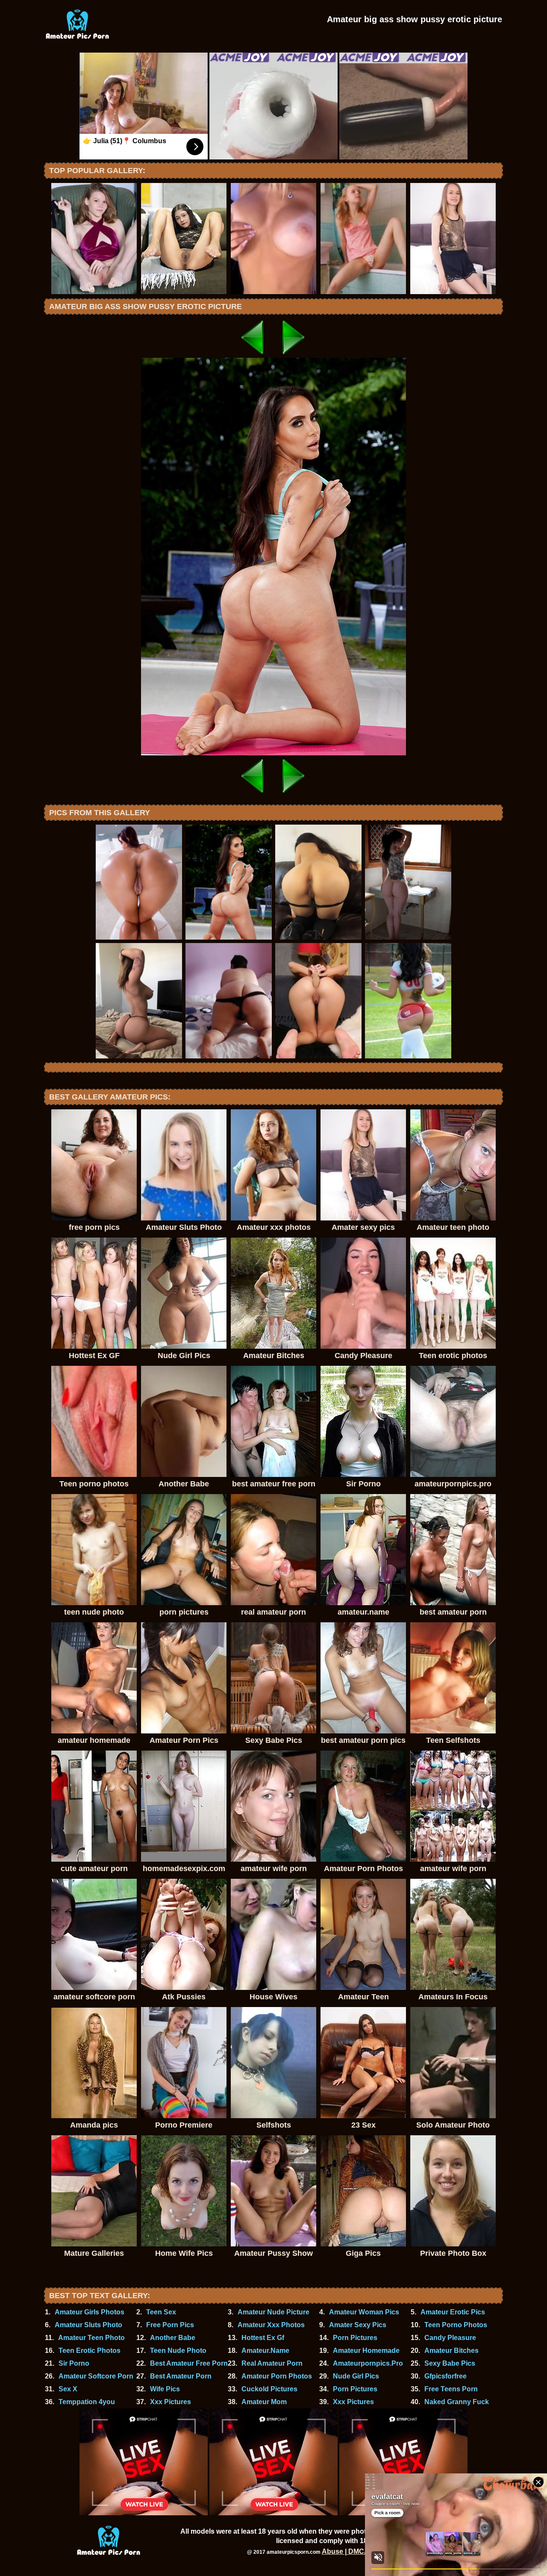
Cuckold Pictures (269, 2389)
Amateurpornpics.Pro (368, 2363)
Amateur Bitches (451, 2351)
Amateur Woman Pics (364, 2312)
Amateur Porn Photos (277, 2376)
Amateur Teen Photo (91, 2338)
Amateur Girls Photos (90, 2312)
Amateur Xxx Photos (271, 2325)
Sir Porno (74, 2363)
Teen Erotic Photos (90, 2351)
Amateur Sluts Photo (88, 2325)
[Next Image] (294, 355)
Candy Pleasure (450, 2338)
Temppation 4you (87, 2402)
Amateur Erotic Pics (453, 2312)
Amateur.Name (265, 2351)
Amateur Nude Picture (273, 2312)
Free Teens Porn (451, 2389)
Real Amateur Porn (272, 2363)
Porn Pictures (355, 2338)
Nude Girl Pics (356, 2376)
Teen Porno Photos (456, 2325)
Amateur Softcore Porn (96, 2376)
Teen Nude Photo (178, 2351)
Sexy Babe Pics (450, 2363)
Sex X (68, 2389)
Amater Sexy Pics (358, 2325)
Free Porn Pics (170, 2325)
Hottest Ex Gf (263, 2338)
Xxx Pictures (171, 2402)
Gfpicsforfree (446, 2376)
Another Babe (173, 2338)
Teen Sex (161, 2312)
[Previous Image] (253, 355)
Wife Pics (165, 2389)
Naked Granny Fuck (457, 2402)
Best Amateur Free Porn (189, 2363)
